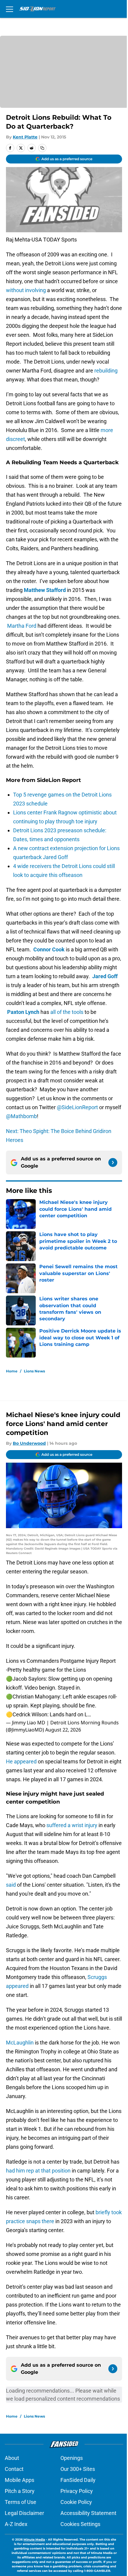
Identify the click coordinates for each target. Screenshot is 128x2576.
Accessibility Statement (88, 2513)
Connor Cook (49, 949)
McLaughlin (20, 2043)
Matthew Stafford (45, 590)
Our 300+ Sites (78, 2469)
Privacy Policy (77, 2491)
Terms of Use (21, 2502)
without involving (26, 290)
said (11, 1885)
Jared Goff (105, 976)
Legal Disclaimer (24, 2513)
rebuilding (106, 371)
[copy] (42, 148)
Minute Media (34, 2540)
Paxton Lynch (23, 1012)
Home (12, 1371)
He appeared (21, 1761)
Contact (14, 2469)
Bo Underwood (29, 1443)
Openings (72, 2458)
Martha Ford (22, 626)
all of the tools (67, 1012)
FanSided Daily (78, 2480)
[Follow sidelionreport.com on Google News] (113, 1162)
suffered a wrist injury (72, 1825)
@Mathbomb (21, 1116)
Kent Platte (25, 137)
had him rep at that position (38, 2171)
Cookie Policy (76, 2502)
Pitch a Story (20, 2491)
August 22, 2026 (63, 1730)
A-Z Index (16, 2524)
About (12, 2458)
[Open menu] (10, 9)
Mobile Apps (19, 2480)
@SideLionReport (77, 1107)
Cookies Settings (80, 2524)
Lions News (34, 1371)
